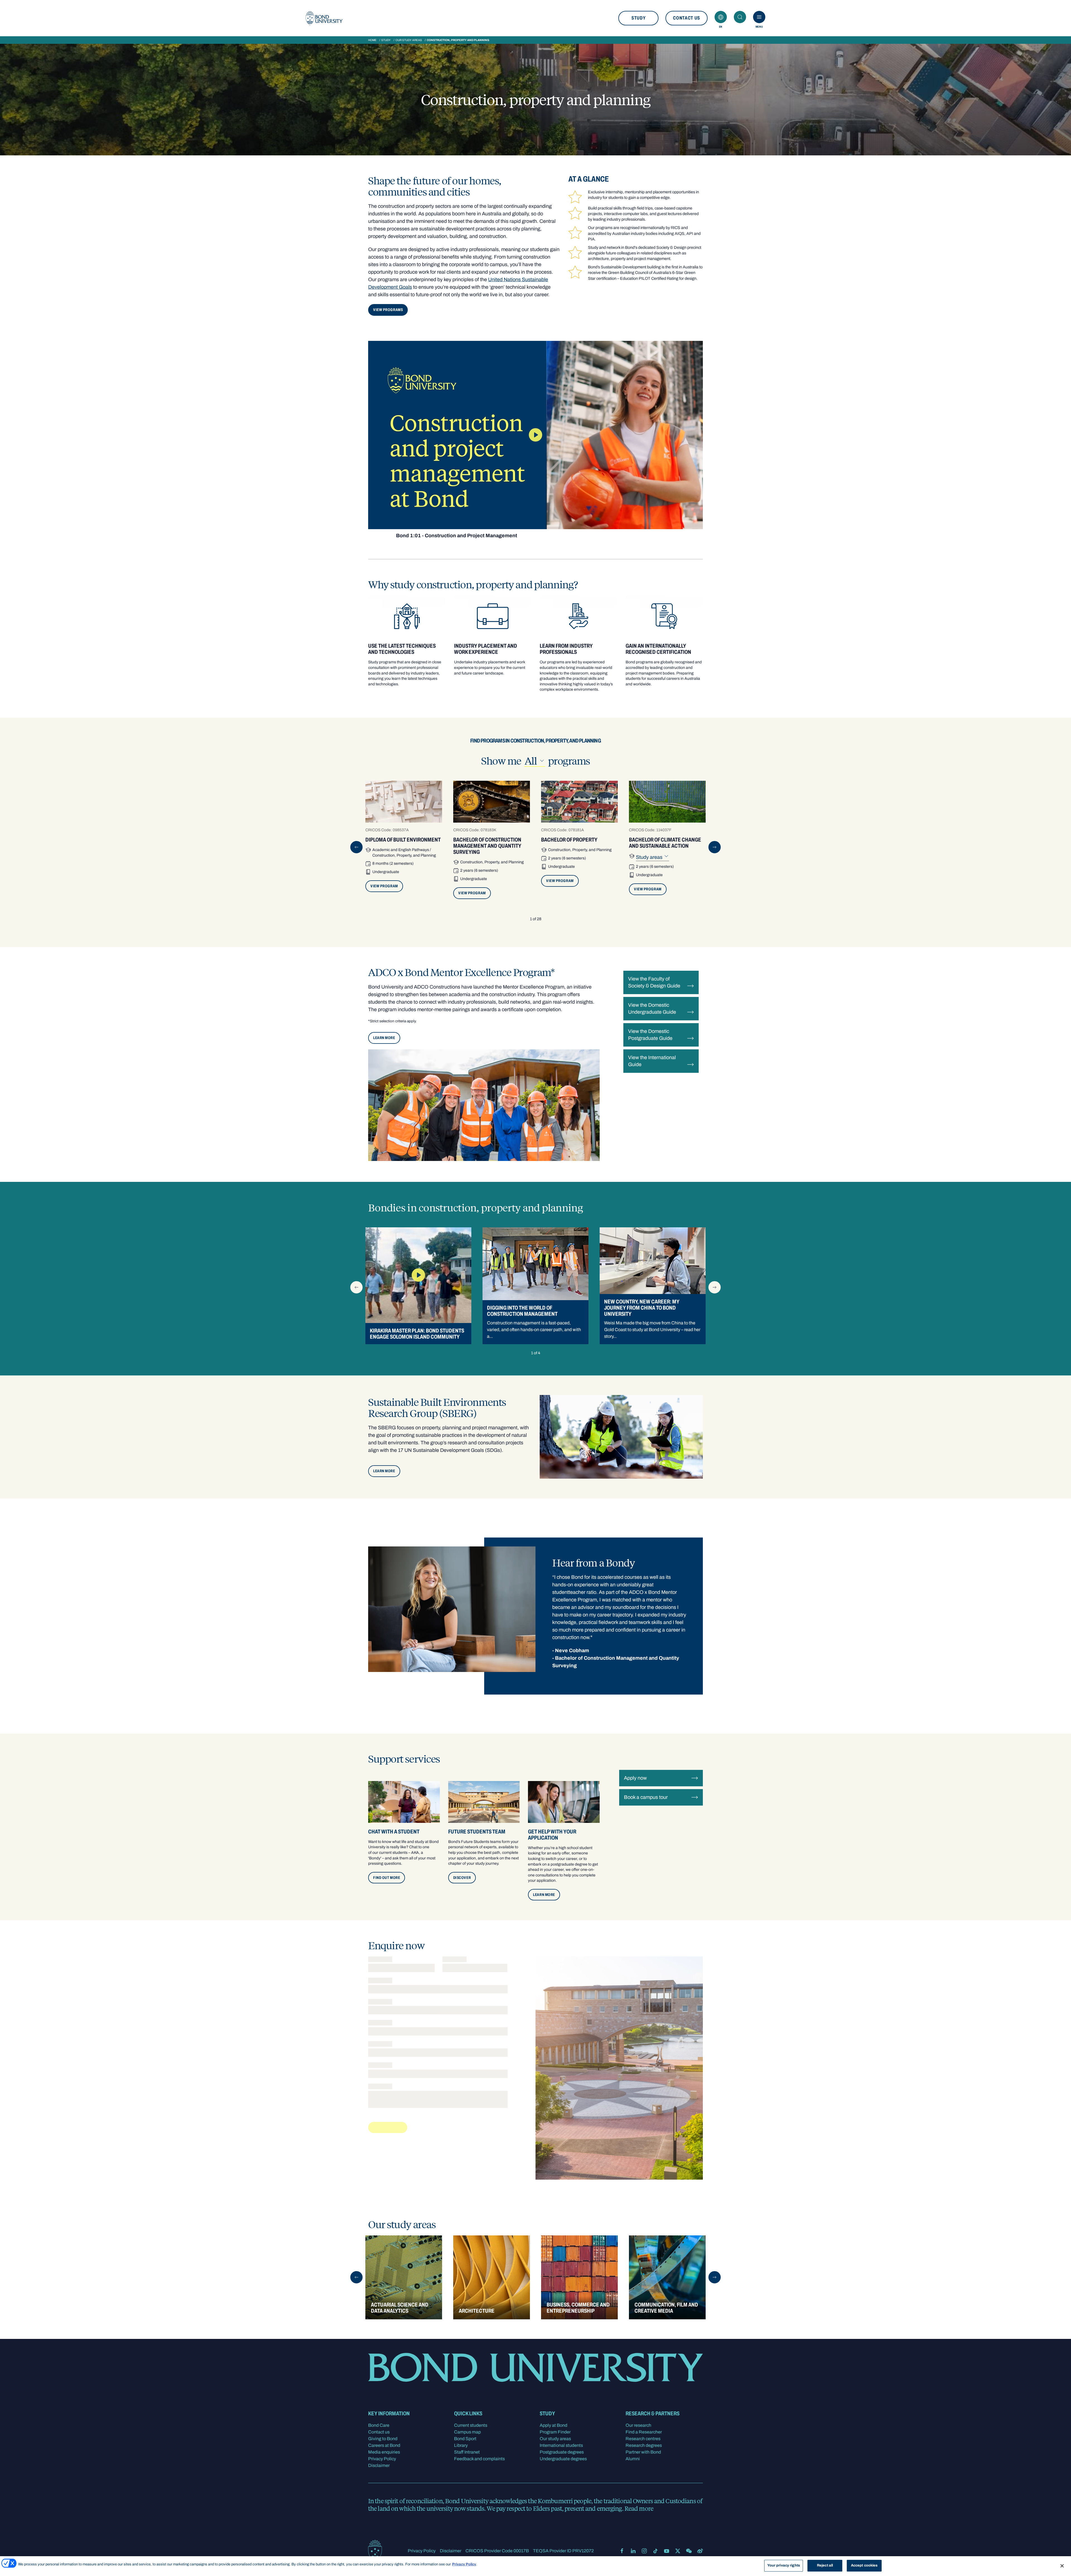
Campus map (467, 2432)
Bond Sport (465, 2439)
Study (638, 18)
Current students (471, 2425)
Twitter (678, 2551)
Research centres (643, 2439)
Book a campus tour (646, 1797)
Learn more (384, 1471)
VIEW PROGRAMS (388, 310)
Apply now (635, 1778)
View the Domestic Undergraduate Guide (652, 1009)
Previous (356, 847)
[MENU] (759, 17)
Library (461, 2445)
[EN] (721, 17)
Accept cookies (864, 2565)
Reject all (825, 2565)
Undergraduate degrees (563, 2459)
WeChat (689, 2551)
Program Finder (555, 2432)
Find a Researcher (644, 2432)
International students (561, 2445)
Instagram (644, 2551)
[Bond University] (324, 18)
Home (372, 40)
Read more (639, 2508)
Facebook (622, 2551)
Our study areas (409, 40)
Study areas (650, 857)
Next (715, 847)
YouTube (667, 2551)
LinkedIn (633, 2551)
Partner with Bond (643, 2452)
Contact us (687, 18)
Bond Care (379, 2425)
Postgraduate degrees (562, 2452)
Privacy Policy (382, 2459)
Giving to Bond (383, 2439)
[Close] (1062, 2566)
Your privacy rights (784, 2565)
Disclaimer (379, 2465)
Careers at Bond (384, 2445)
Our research (638, 2425)
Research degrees (644, 2445)
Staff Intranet (467, 2452)
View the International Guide (652, 1061)
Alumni (633, 2459)
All (535, 761)
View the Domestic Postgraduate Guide (650, 1035)
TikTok (655, 2551)
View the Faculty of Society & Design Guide (654, 982)
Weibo (700, 2551)
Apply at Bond (553, 2425)
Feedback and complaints (479, 2459)
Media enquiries (384, 2452)
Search (740, 17)
